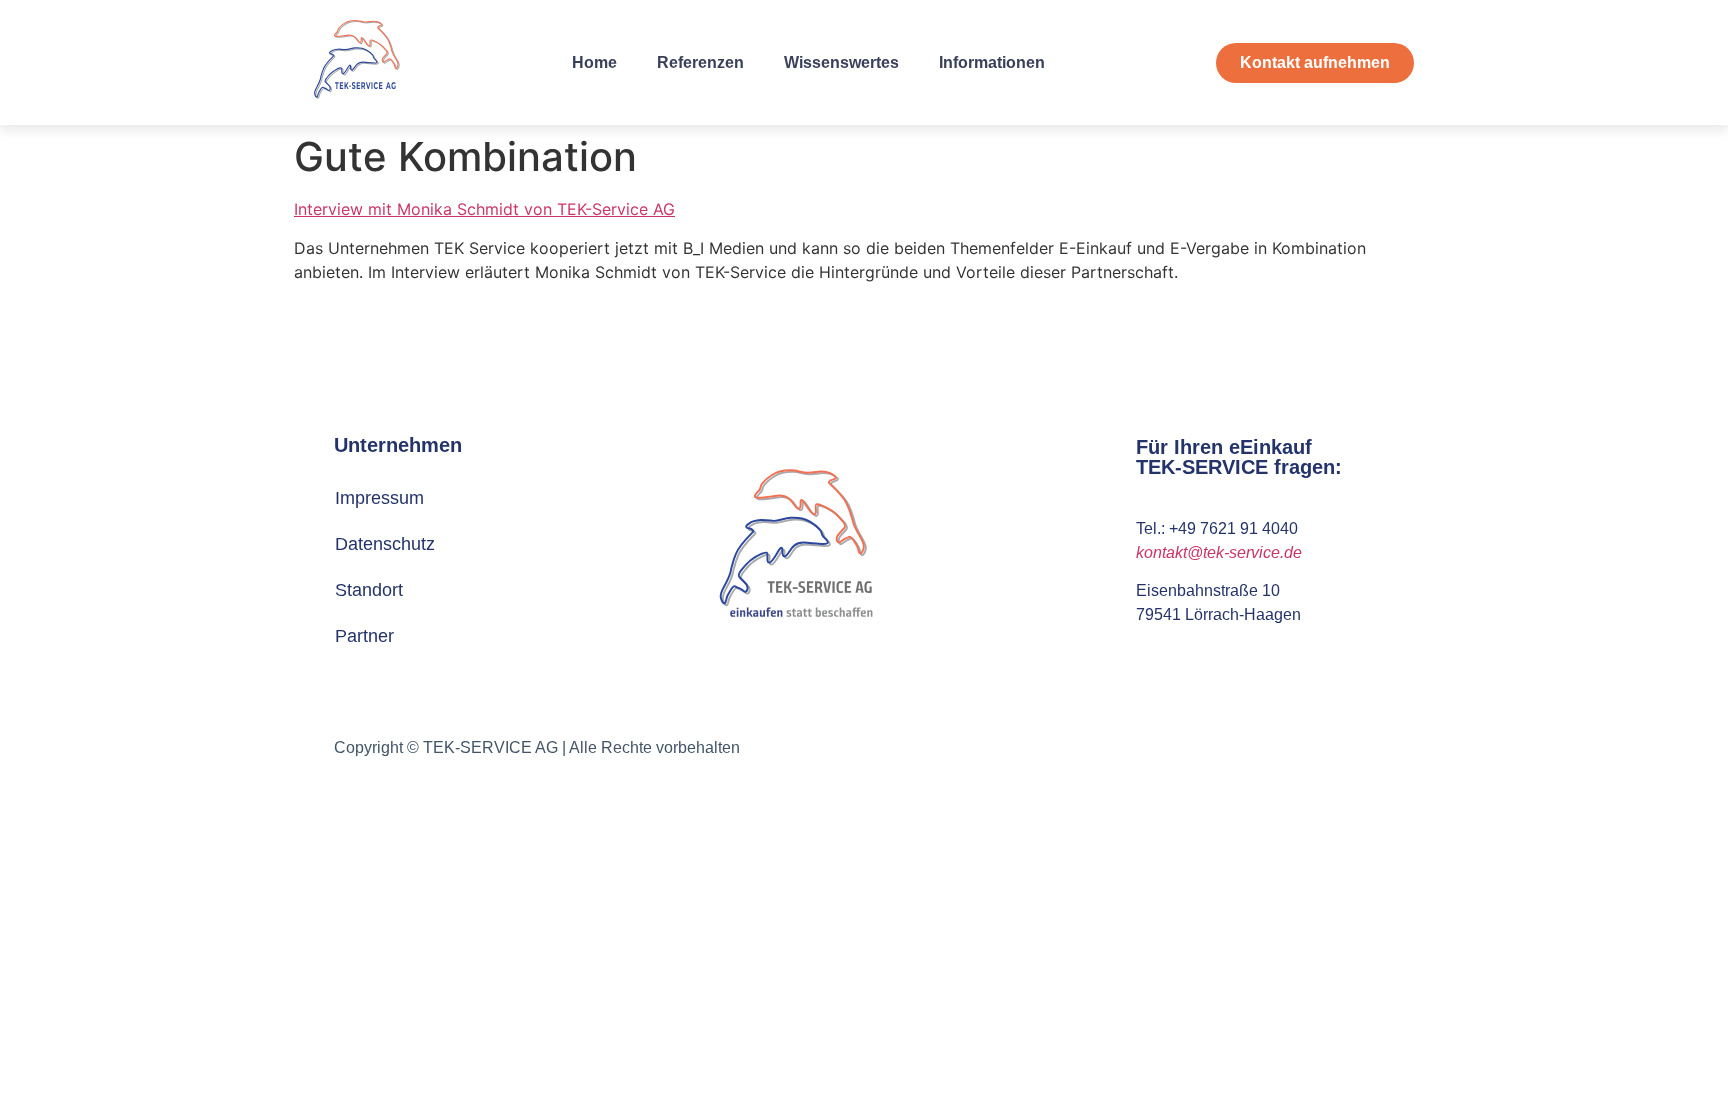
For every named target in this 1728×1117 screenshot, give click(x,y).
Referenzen (700, 62)
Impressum (379, 498)
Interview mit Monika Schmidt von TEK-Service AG (484, 209)
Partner (364, 636)
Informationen (992, 62)
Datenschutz (385, 544)
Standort (369, 590)
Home (594, 62)
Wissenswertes (841, 62)
